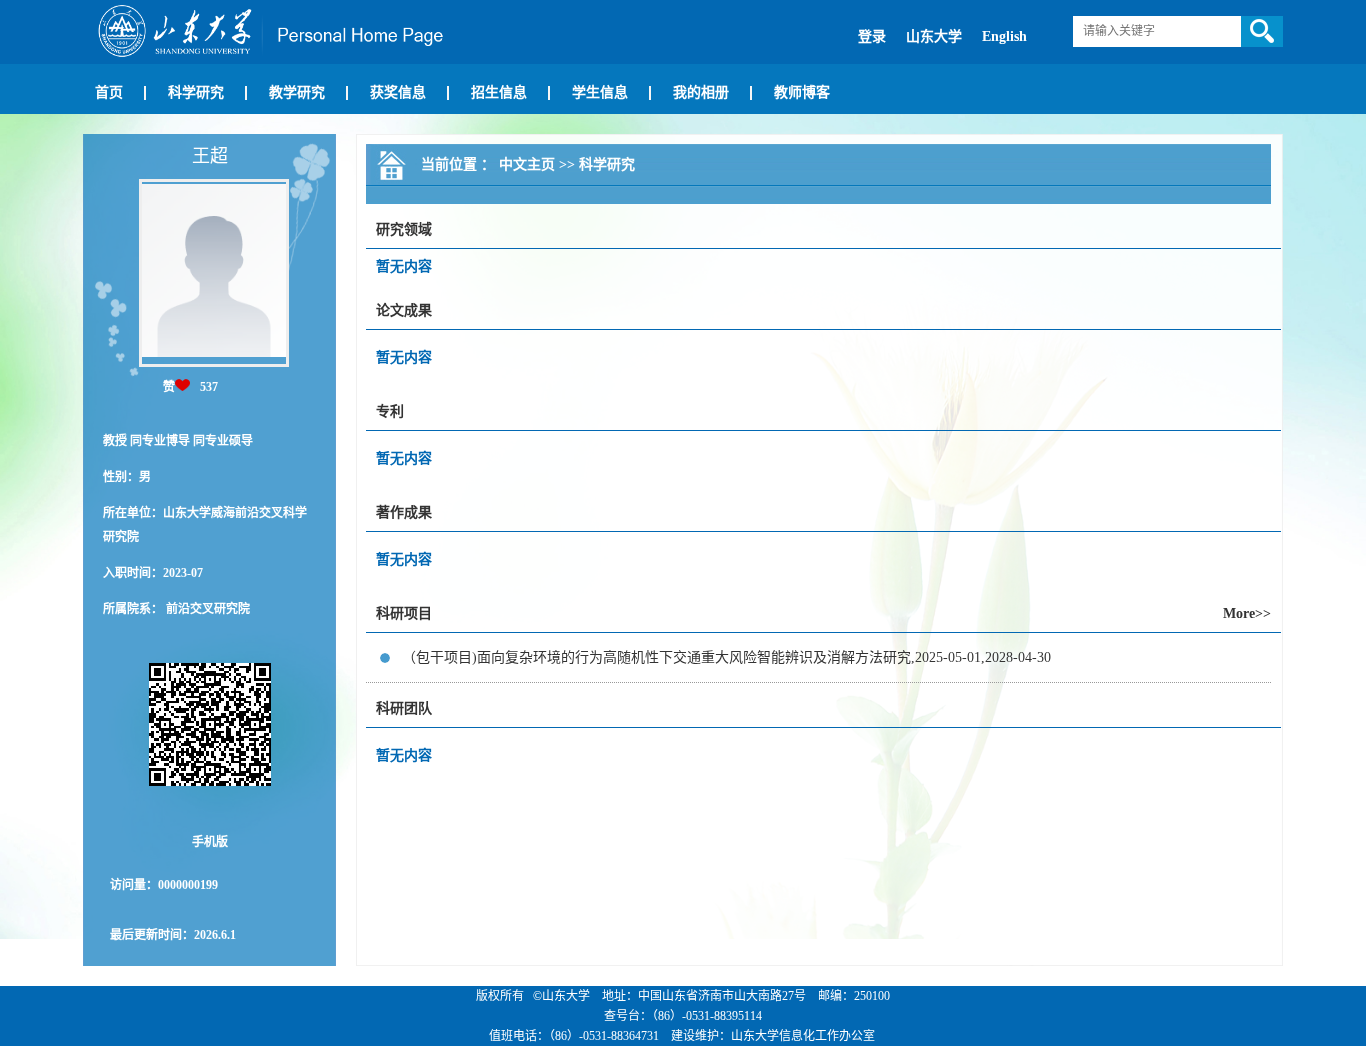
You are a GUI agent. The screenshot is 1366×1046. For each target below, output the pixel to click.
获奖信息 (398, 92)
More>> (1247, 613)
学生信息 (600, 92)
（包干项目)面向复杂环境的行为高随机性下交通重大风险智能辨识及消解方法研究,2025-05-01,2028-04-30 (726, 657)
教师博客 (802, 92)
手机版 (210, 842)
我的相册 (701, 92)
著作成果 (404, 512)
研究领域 (404, 229)
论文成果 (404, 310)
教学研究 (297, 92)
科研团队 (404, 708)
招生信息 (499, 92)
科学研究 (196, 92)
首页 (109, 92)
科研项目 (404, 613)
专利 (390, 411)
